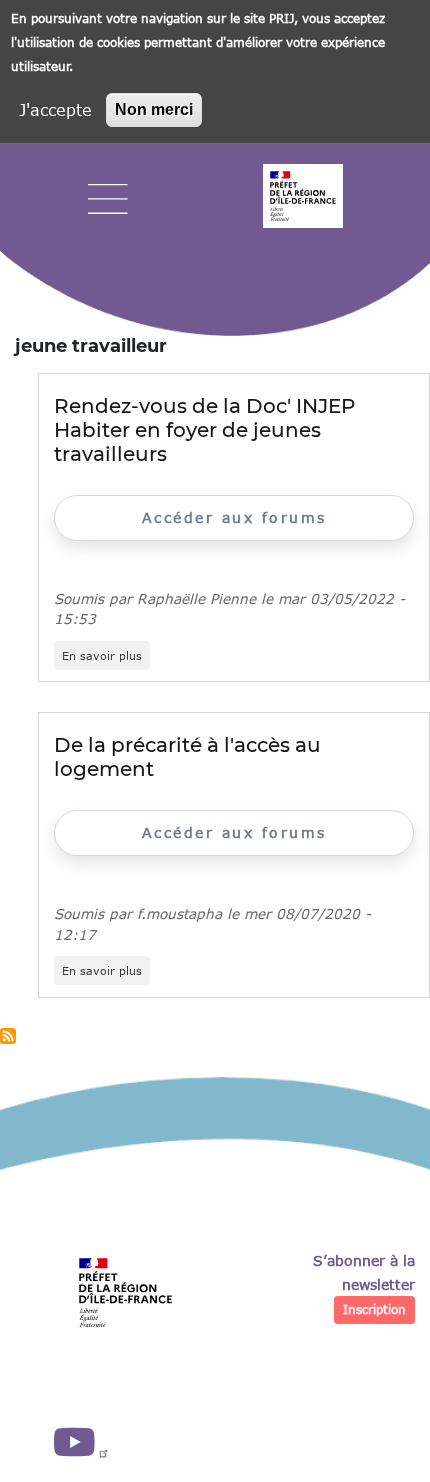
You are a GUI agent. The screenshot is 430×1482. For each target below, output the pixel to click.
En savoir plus (106, 656)
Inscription (374, 1309)
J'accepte (55, 109)
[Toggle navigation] (108, 199)
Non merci (154, 109)
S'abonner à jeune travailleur (8, 1036)
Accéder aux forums (234, 517)
